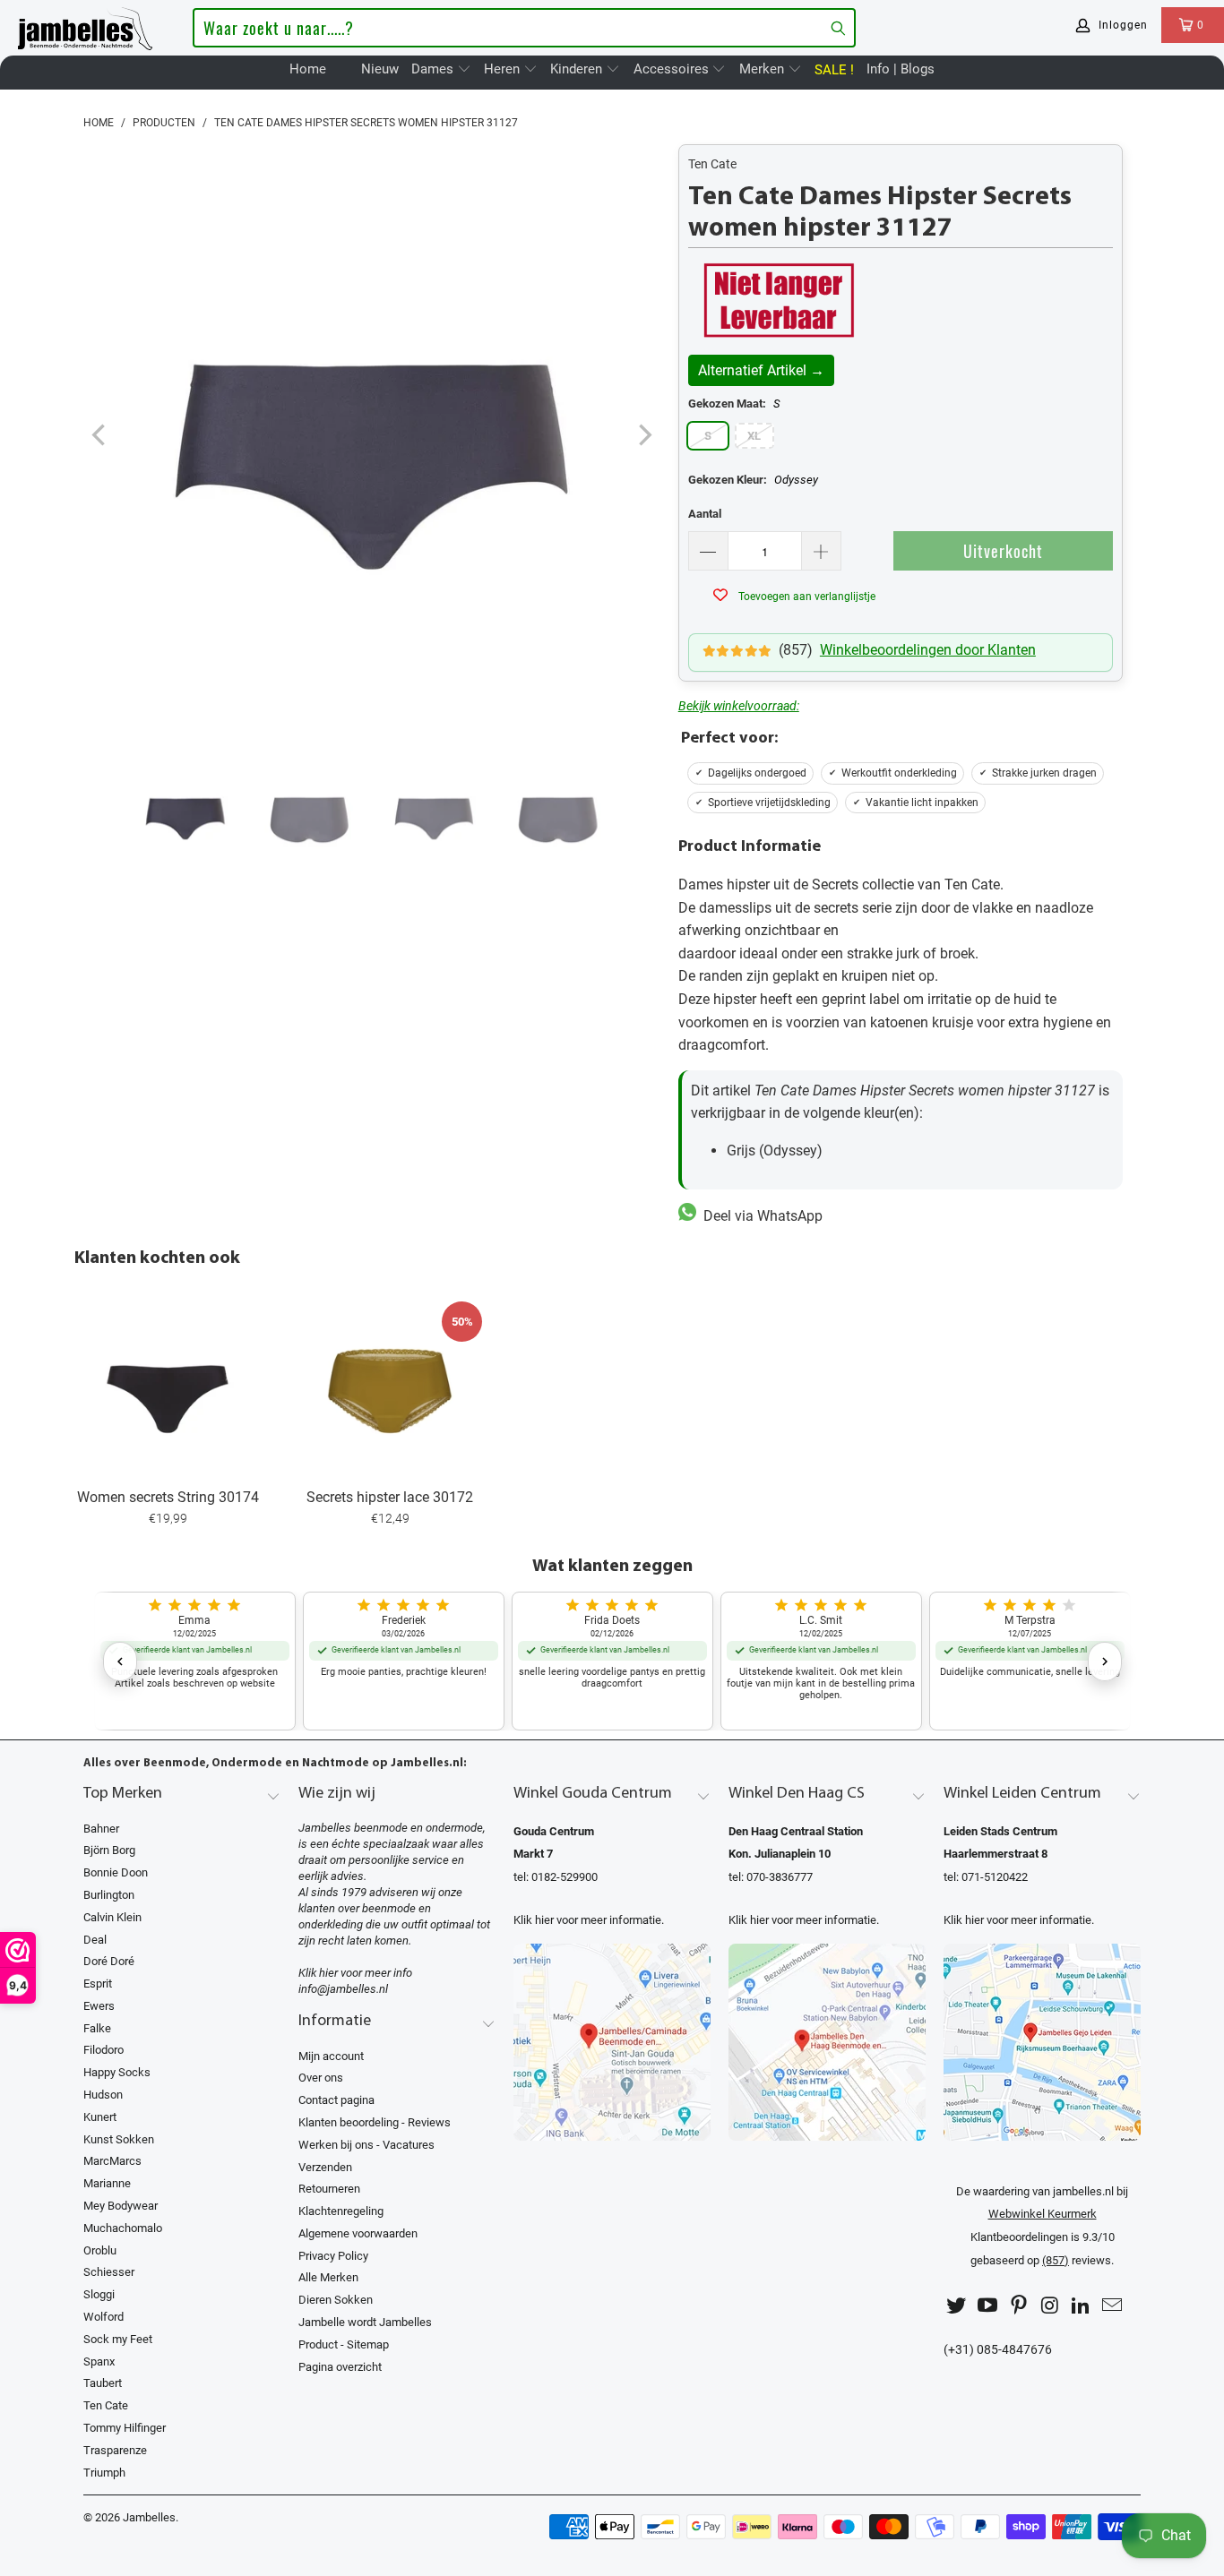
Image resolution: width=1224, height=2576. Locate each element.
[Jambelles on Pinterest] (1019, 2306)
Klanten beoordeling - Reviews (375, 2122)
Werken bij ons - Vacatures (366, 2145)
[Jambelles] (85, 25)
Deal (95, 1940)
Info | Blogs (901, 69)
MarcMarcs (112, 2161)
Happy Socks (117, 2072)
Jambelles (149, 2517)
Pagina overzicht (340, 2367)
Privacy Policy (333, 2256)
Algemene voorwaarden (358, 2233)
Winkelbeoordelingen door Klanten (928, 650)
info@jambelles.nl (343, 1989)
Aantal (705, 514)
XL (754, 436)
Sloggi (99, 2294)
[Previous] (100, 436)
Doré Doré (109, 1961)
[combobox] (524, 28)
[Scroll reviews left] (120, 1662)
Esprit (98, 1984)
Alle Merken (328, 2277)
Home (308, 69)
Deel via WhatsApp (759, 1216)
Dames (434, 69)
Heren (504, 69)
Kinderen (578, 69)
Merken (763, 69)
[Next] (643, 436)
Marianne (107, 2183)
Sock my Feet (118, 2339)
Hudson (103, 2095)
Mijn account (331, 2056)
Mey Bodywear (121, 2206)
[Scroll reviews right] (1105, 1662)
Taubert (103, 2383)
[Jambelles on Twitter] (957, 2306)
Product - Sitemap (344, 2344)
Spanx (99, 2361)
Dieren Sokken (336, 2300)
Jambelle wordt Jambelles (365, 2322)
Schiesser (109, 2272)
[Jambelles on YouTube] (988, 2306)
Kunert (100, 2117)
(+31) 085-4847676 (998, 2350)
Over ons (321, 2078)
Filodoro (103, 2050)
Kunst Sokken (119, 2139)
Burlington (109, 1895)
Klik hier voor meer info (355, 1973)
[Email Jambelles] (1112, 2306)
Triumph (104, 2473)
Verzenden (325, 2167)
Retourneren (329, 2189)
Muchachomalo (123, 2228)
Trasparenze (115, 2450)
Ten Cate (712, 164)
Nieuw (380, 69)
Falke (97, 2028)
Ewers (99, 2006)
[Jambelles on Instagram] (1050, 2306)
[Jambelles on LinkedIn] (1082, 2306)
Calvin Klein (112, 1917)
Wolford (103, 2317)
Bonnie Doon (116, 1872)
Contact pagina (336, 2100)
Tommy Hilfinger (125, 2428)
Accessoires (673, 69)
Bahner (101, 1829)
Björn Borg (109, 1850)
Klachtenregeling (341, 2211)
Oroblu (100, 2250)
